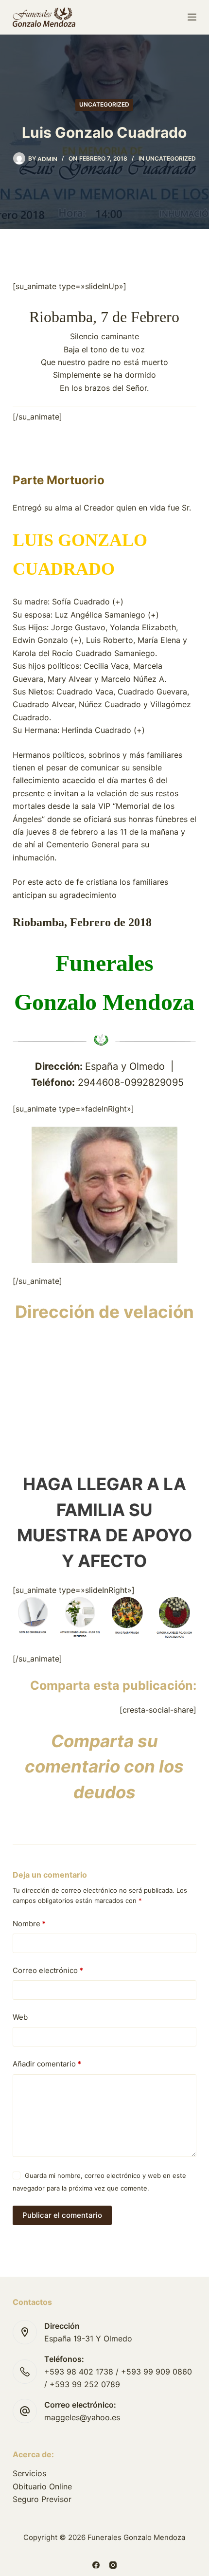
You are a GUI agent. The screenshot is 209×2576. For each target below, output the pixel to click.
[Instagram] (113, 2565)
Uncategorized (104, 104)
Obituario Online (42, 2486)
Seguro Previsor (42, 2499)
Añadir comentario (47, 2064)
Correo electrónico (48, 1970)
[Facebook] (96, 2565)
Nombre (29, 1924)
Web (20, 2017)
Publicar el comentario (62, 2215)
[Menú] (192, 17)
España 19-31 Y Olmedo (88, 2338)
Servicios (29, 2473)
